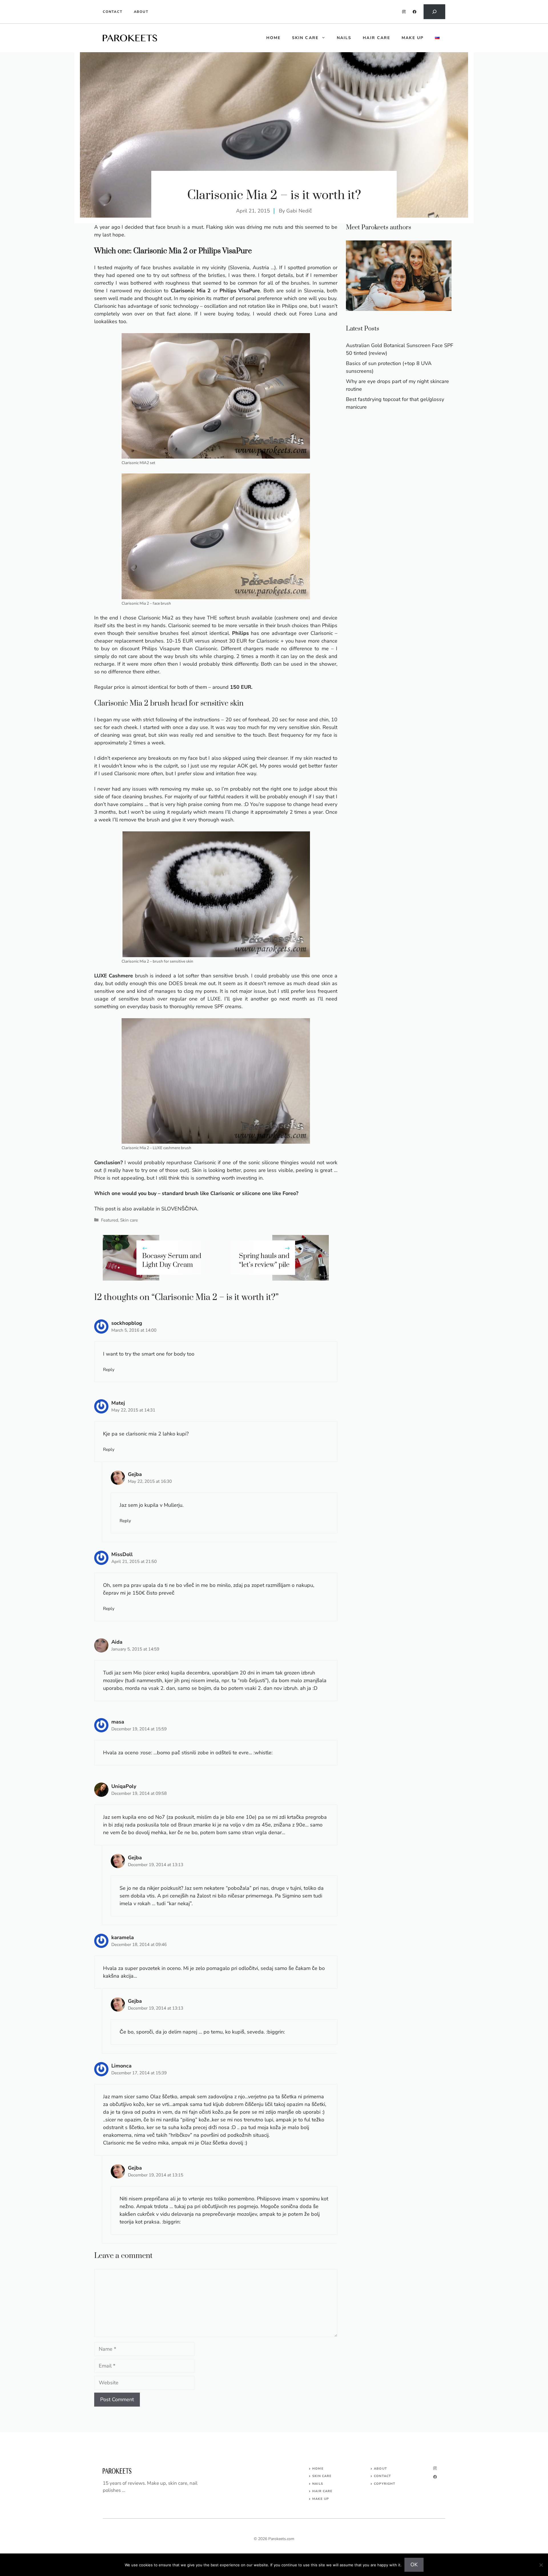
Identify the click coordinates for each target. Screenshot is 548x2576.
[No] (541, 2565)
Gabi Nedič (299, 211)
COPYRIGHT (385, 2484)
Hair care (376, 38)
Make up (413, 38)
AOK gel (247, 766)
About (141, 12)
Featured (110, 1220)
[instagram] (404, 12)
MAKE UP (321, 2499)
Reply (109, 1370)
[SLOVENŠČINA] (437, 38)
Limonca (121, 2066)
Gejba (135, 1474)
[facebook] (415, 12)
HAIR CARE (322, 2491)
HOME (273, 38)
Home (318, 2469)
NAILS (318, 2484)
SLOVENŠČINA (179, 1209)
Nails (344, 38)
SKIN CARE (322, 2476)
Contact (113, 12)
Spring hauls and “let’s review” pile (264, 1260)
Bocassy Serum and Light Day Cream (172, 1260)
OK (414, 2565)
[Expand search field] (434, 12)
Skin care (305, 38)
